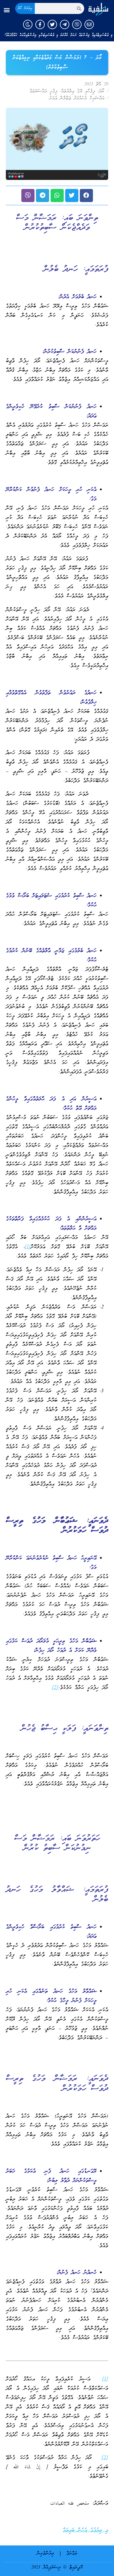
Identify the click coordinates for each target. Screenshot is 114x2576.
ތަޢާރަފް (72, 2554)
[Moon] (28, 24)
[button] (7, 10)
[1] (28, 1247)
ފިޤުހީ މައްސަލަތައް (43, 91)
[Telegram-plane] (65, 24)
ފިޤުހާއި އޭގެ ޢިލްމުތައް (78, 91)
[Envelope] (89, 24)
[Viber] (77, 24)
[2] (55, 1688)
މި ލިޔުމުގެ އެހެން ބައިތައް (85, 2530)
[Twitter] (52, 24)
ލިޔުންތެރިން (45, 2554)
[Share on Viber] (28, 195)
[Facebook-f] (40, 24)
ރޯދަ (102, 91)
